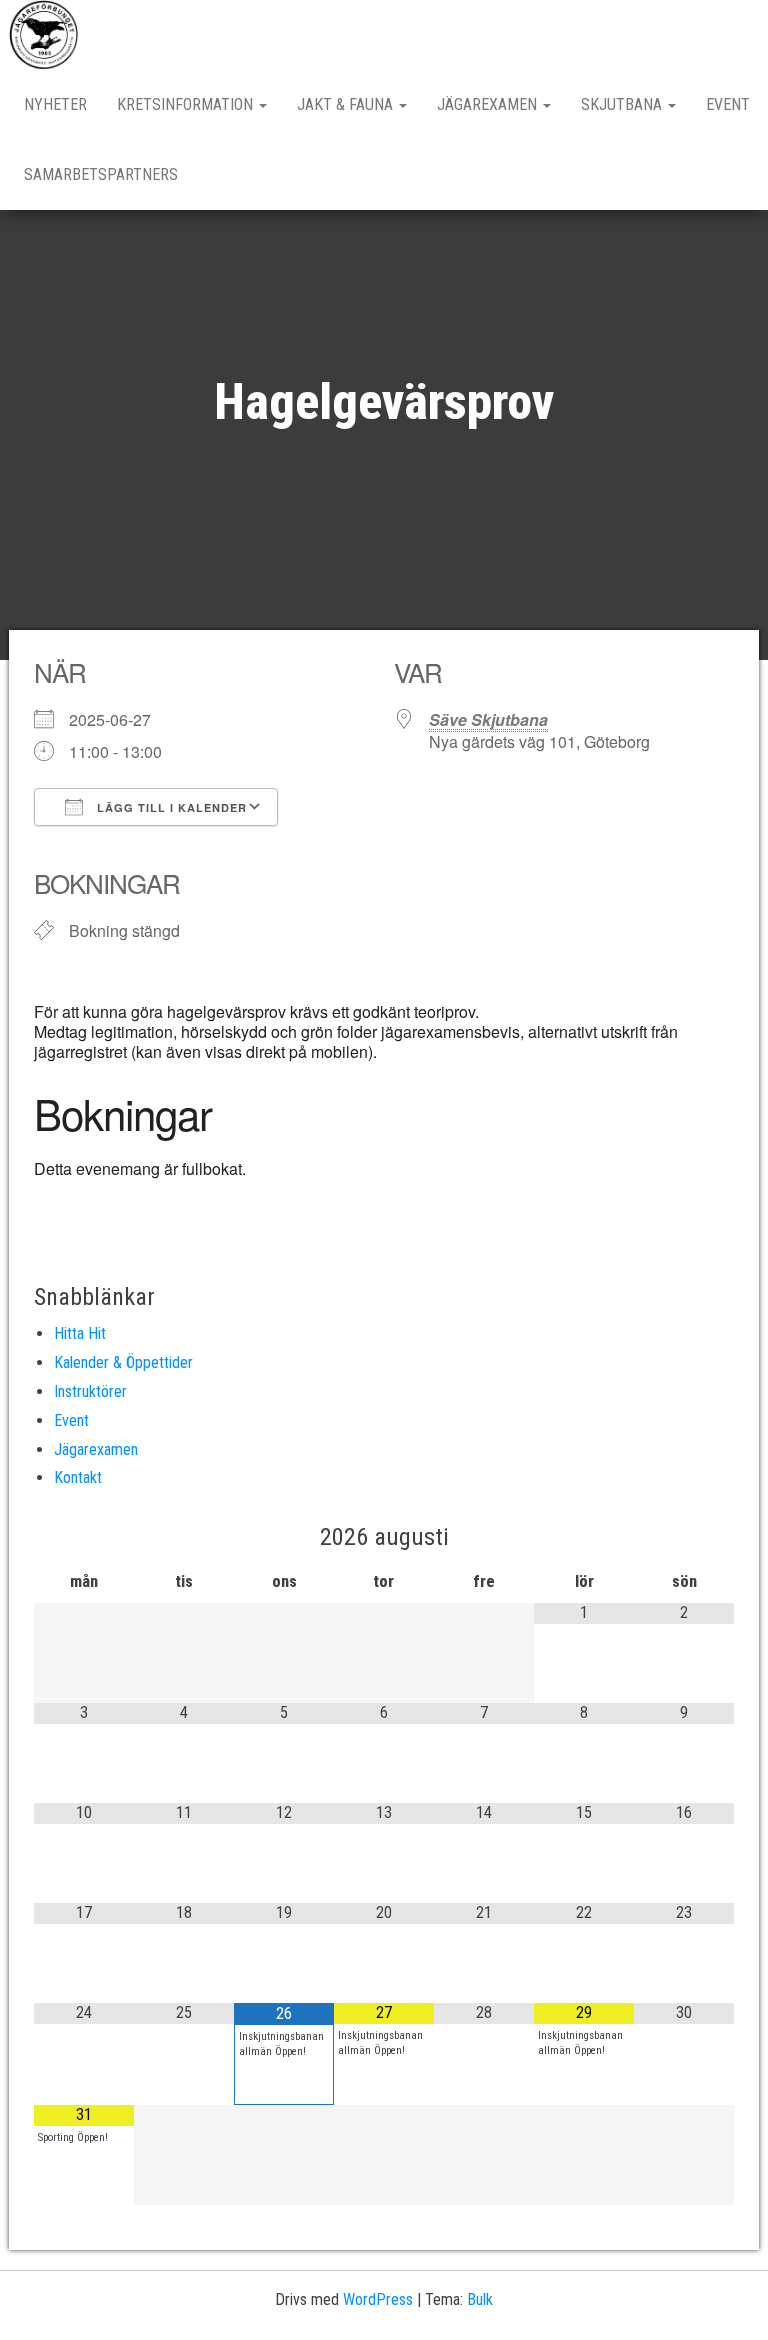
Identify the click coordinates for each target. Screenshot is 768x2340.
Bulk (480, 2299)
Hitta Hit (80, 1333)
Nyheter (55, 104)
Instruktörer (90, 1391)
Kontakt (78, 1477)
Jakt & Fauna (347, 104)
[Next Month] (684, 1537)
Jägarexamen (489, 104)
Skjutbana (623, 104)
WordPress (378, 2299)
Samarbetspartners (101, 174)
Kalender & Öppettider (123, 1362)
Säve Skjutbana (488, 719)
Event (728, 104)
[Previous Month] (84, 1537)
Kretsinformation (187, 104)
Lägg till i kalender (170, 807)
